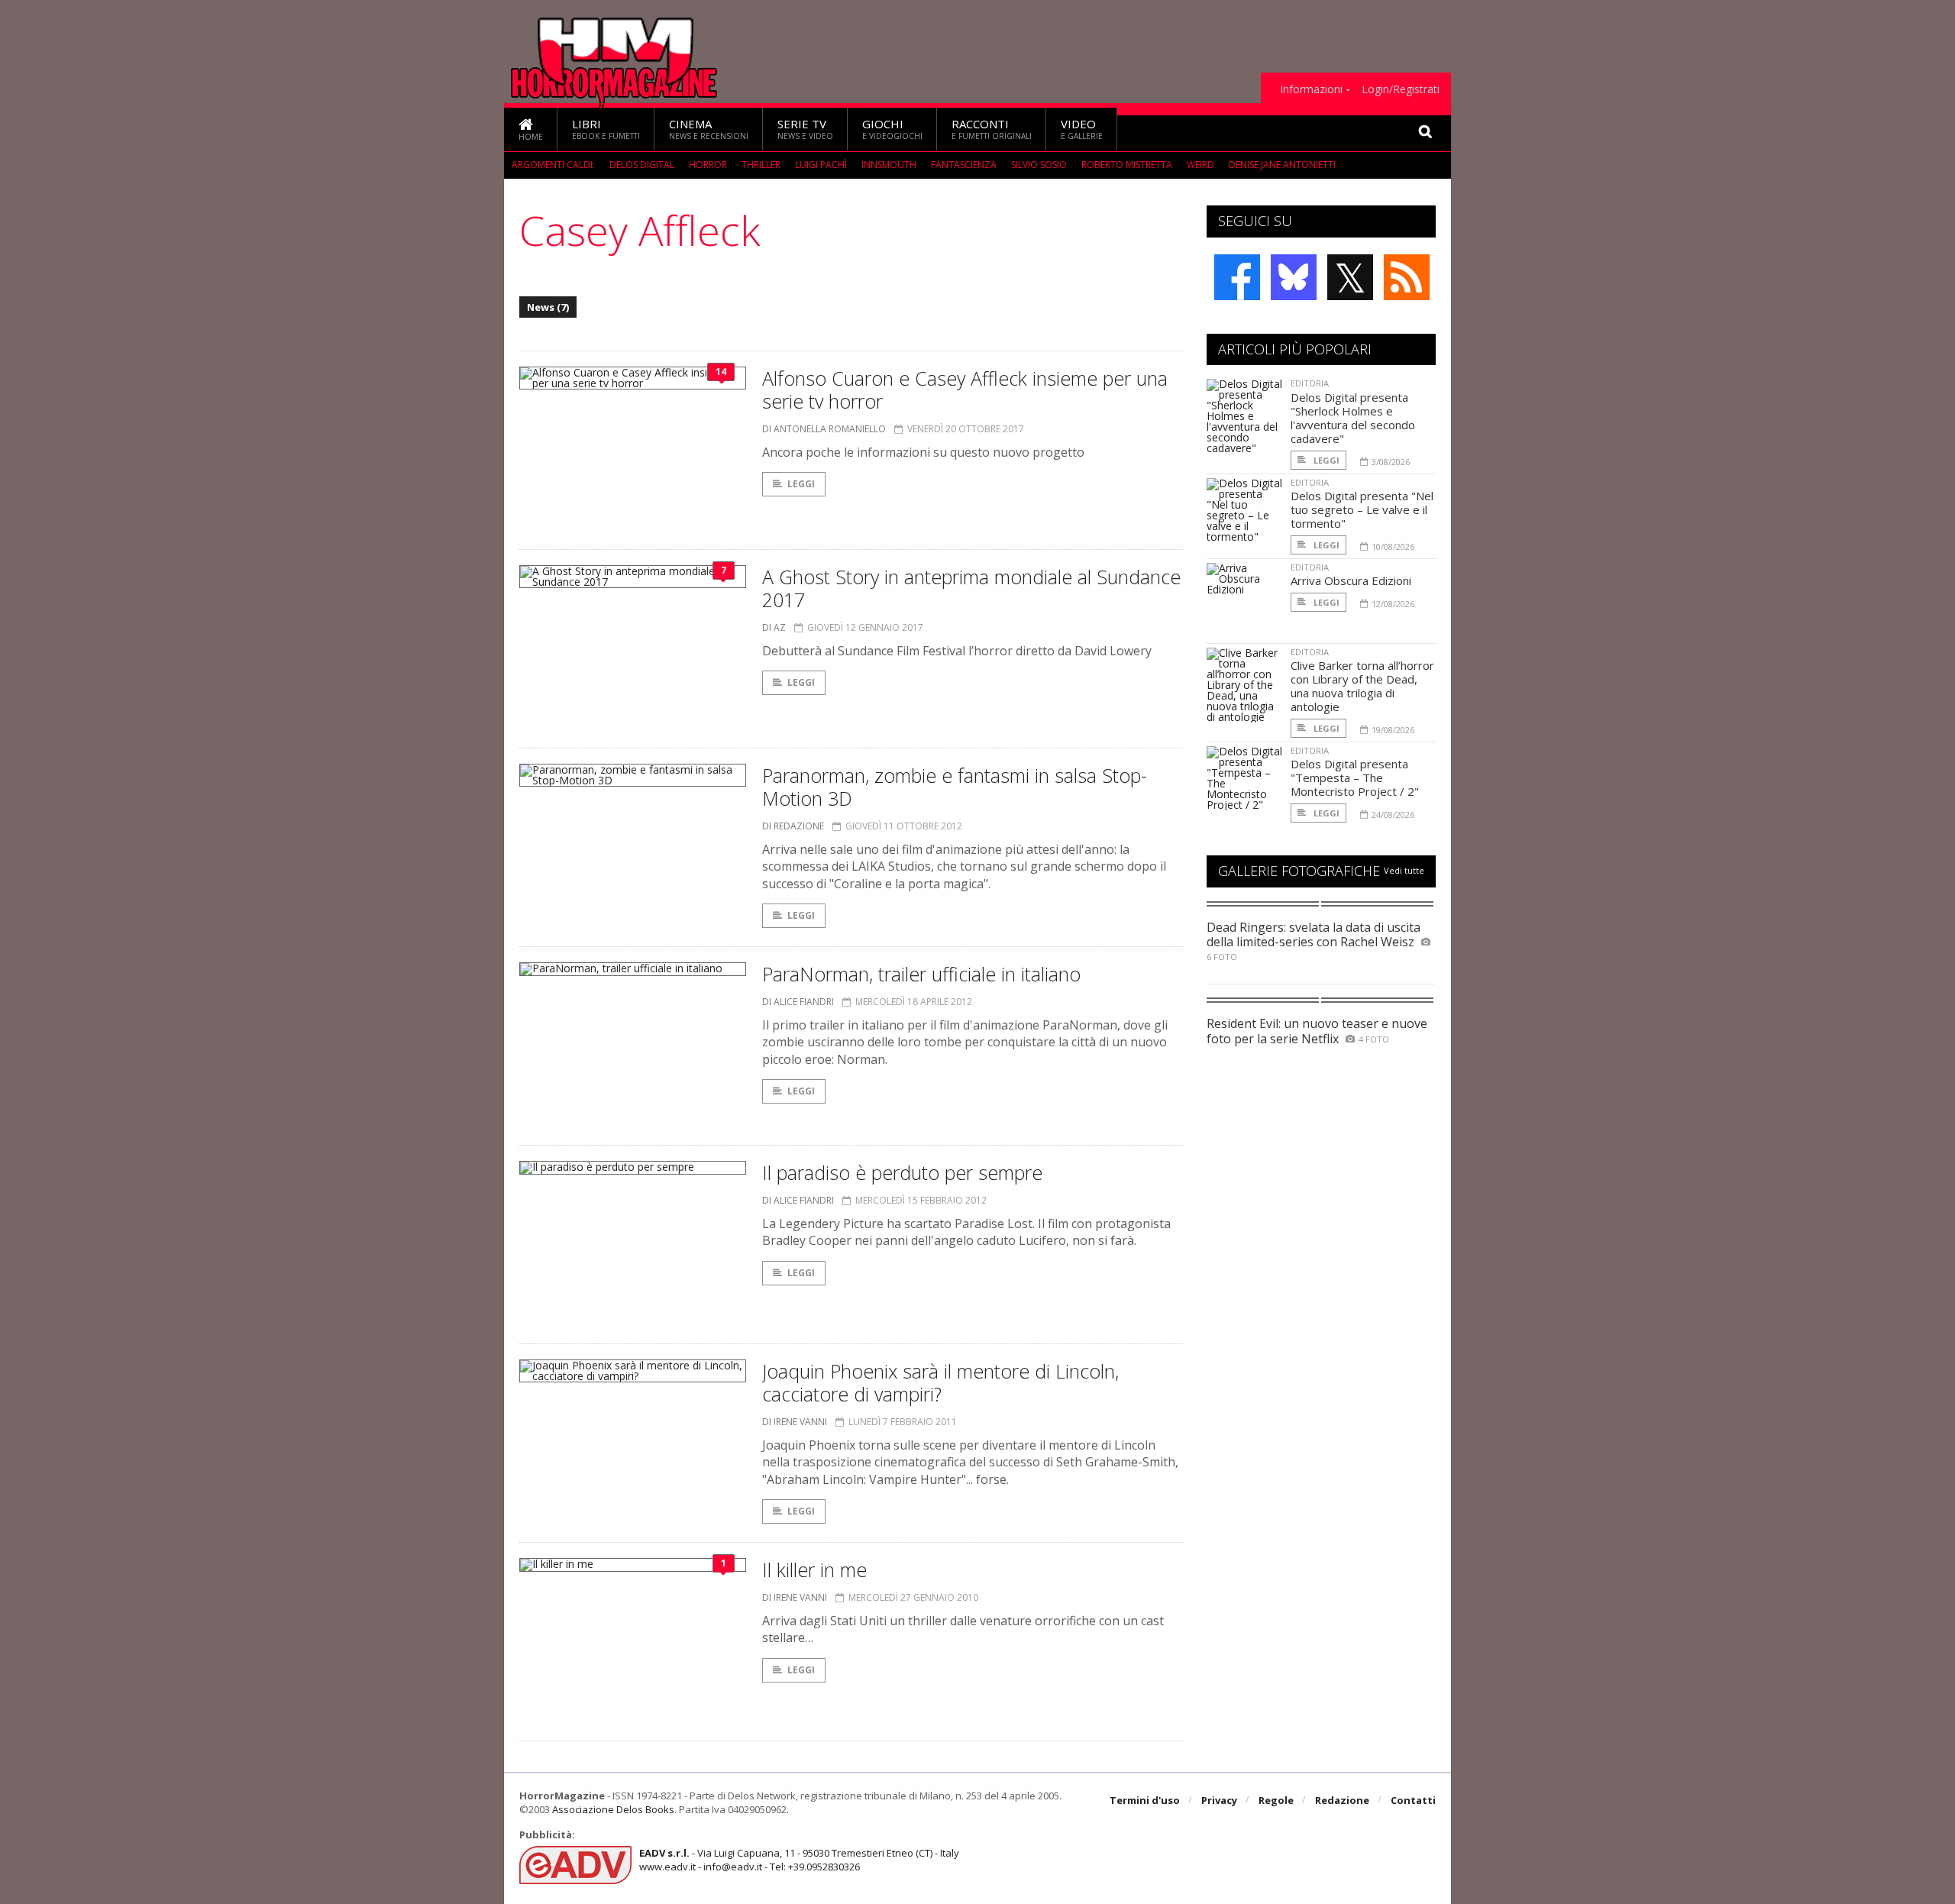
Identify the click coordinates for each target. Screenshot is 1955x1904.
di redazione (793, 826)
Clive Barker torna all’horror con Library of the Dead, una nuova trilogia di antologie (1362, 686)
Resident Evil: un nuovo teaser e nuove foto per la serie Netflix (1317, 1031)
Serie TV (805, 129)
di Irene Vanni (795, 1422)
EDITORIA (1310, 383)
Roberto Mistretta (1127, 165)
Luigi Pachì (821, 165)
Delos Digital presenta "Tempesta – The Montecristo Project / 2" (1355, 777)
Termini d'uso (1145, 1800)
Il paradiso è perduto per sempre (902, 1172)
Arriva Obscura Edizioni (1351, 580)
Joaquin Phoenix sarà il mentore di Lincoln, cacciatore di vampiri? (940, 1382)
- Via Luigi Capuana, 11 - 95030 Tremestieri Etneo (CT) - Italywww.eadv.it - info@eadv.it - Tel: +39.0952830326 (799, 1860)
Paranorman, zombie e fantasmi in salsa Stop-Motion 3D (955, 787)
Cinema (709, 129)
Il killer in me (814, 1569)
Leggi (801, 484)
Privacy (1219, 1800)
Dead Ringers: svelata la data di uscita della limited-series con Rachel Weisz (1314, 934)
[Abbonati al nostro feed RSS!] (1407, 277)
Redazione (1342, 1800)
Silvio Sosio (1039, 165)
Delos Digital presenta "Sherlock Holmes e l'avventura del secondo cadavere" (1353, 418)
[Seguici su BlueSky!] (1294, 277)
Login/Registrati (1401, 89)
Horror (708, 165)
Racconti (992, 129)
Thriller (761, 165)
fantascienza (964, 165)
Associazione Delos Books (613, 1809)
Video (1082, 129)
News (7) (548, 307)
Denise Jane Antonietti (1282, 165)
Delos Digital (642, 165)
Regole (1276, 1800)
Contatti (1413, 1800)
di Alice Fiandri (798, 1002)
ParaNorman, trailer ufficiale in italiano (921, 974)
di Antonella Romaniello (824, 429)
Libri (606, 129)
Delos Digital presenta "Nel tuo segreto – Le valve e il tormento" (1362, 509)
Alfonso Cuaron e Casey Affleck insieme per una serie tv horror (965, 390)
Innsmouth (889, 165)
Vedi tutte (1404, 870)
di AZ (774, 627)
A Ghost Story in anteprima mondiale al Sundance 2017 (971, 588)
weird (1200, 165)
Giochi (892, 129)
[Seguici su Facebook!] (1237, 277)
